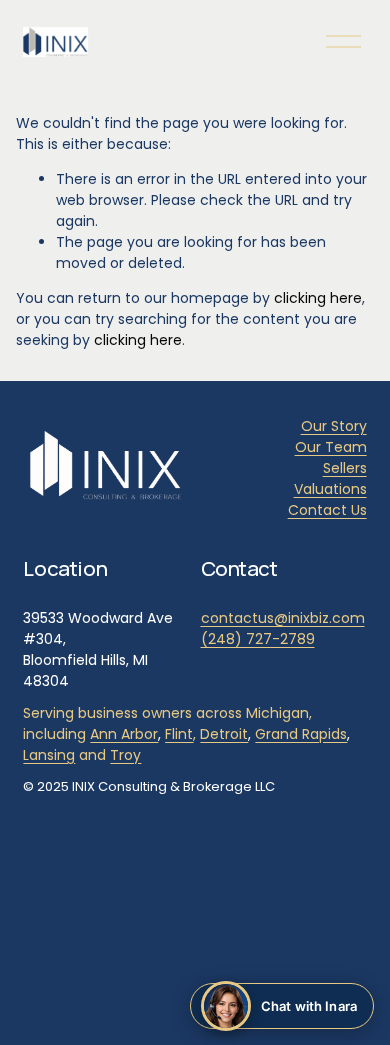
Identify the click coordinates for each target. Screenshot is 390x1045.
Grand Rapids (301, 734)
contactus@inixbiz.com (283, 618)
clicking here (318, 298)
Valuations (330, 489)
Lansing (49, 755)
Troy (125, 755)
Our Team (331, 447)
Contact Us (327, 510)
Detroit (224, 734)
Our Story (334, 426)
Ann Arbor (124, 734)
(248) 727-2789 (258, 639)
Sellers (345, 468)
